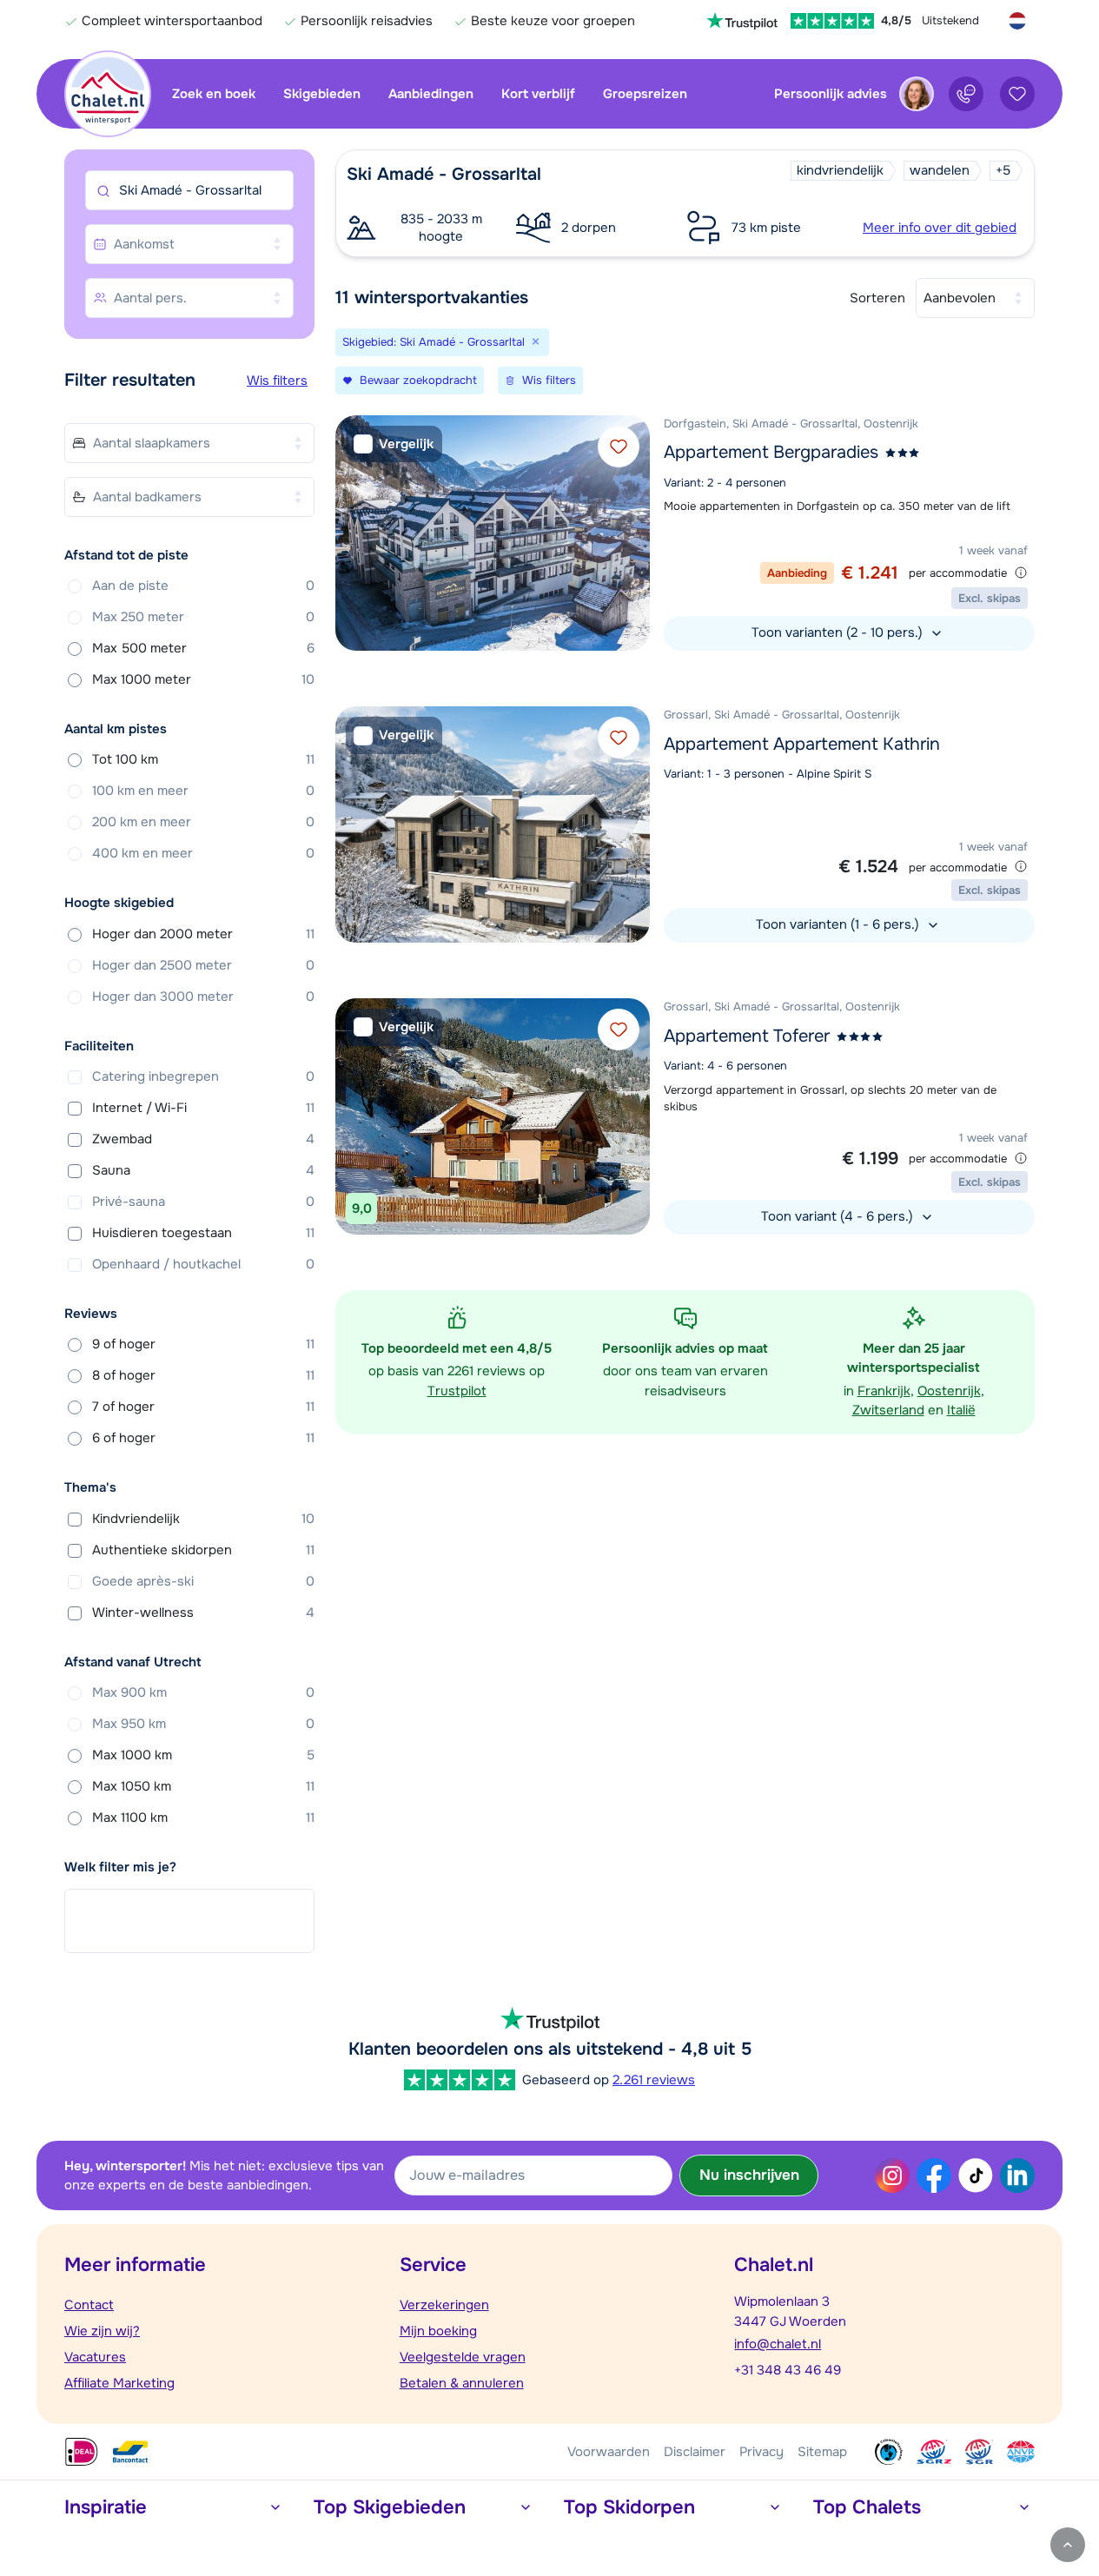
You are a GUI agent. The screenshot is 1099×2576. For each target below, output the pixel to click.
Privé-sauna (203, 1202)
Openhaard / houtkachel (203, 1264)
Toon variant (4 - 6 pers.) (839, 1216)
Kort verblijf (538, 94)
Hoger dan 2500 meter (203, 965)
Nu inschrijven (749, 2175)
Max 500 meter (203, 648)
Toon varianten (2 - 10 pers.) (839, 632)
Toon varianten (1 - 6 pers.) (839, 924)
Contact (89, 2305)
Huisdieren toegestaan (203, 1233)
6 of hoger (203, 1438)
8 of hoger (203, 1375)
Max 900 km (203, 1692)
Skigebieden (322, 94)
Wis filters (277, 381)
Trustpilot (457, 1391)
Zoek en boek (214, 94)
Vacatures (95, 2357)
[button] (685, 203)
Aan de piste (203, 586)
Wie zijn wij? (102, 2331)
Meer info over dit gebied (940, 228)
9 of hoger (203, 1344)
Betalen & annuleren (462, 2383)
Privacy (761, 2452)
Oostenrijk (949, 1391)
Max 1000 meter (203, 679)
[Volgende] (632, 533)
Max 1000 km (203, 1755)
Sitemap (822, 2452)
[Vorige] (353, 533)
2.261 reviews (654, 2080)
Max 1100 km (203, 1818)
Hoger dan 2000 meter (203, 934)
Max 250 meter (203, 617)
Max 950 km (203, 1724)
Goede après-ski (203, 1581)
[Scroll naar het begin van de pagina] (1068, 2545)
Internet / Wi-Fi (203, 1108)
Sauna (203, 1170)
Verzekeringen (444, 2305)
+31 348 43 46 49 (788, 2370)
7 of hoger (203, 1407)
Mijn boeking (438, 2331)
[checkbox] (394, 444)
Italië (961, 1410)
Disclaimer (695, 2452)
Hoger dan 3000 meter (203, 997)
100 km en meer (203, 791)
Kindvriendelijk (203, 1519)
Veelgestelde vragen (463, 2357)
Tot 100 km (203, 759)
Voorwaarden (609, 2452)
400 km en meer (203, 853)
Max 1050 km (203, 1786)
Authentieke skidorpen (203, 1550)
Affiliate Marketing (119, 2383)
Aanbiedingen (431, 94)
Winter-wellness (203, 1612)
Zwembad (203, 1139)
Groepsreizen (645, 94)
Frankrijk (884, 1391)
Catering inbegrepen (203, 1076)
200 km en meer (203, 822)
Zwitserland (888, 1410)
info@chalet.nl (778, 2344)
